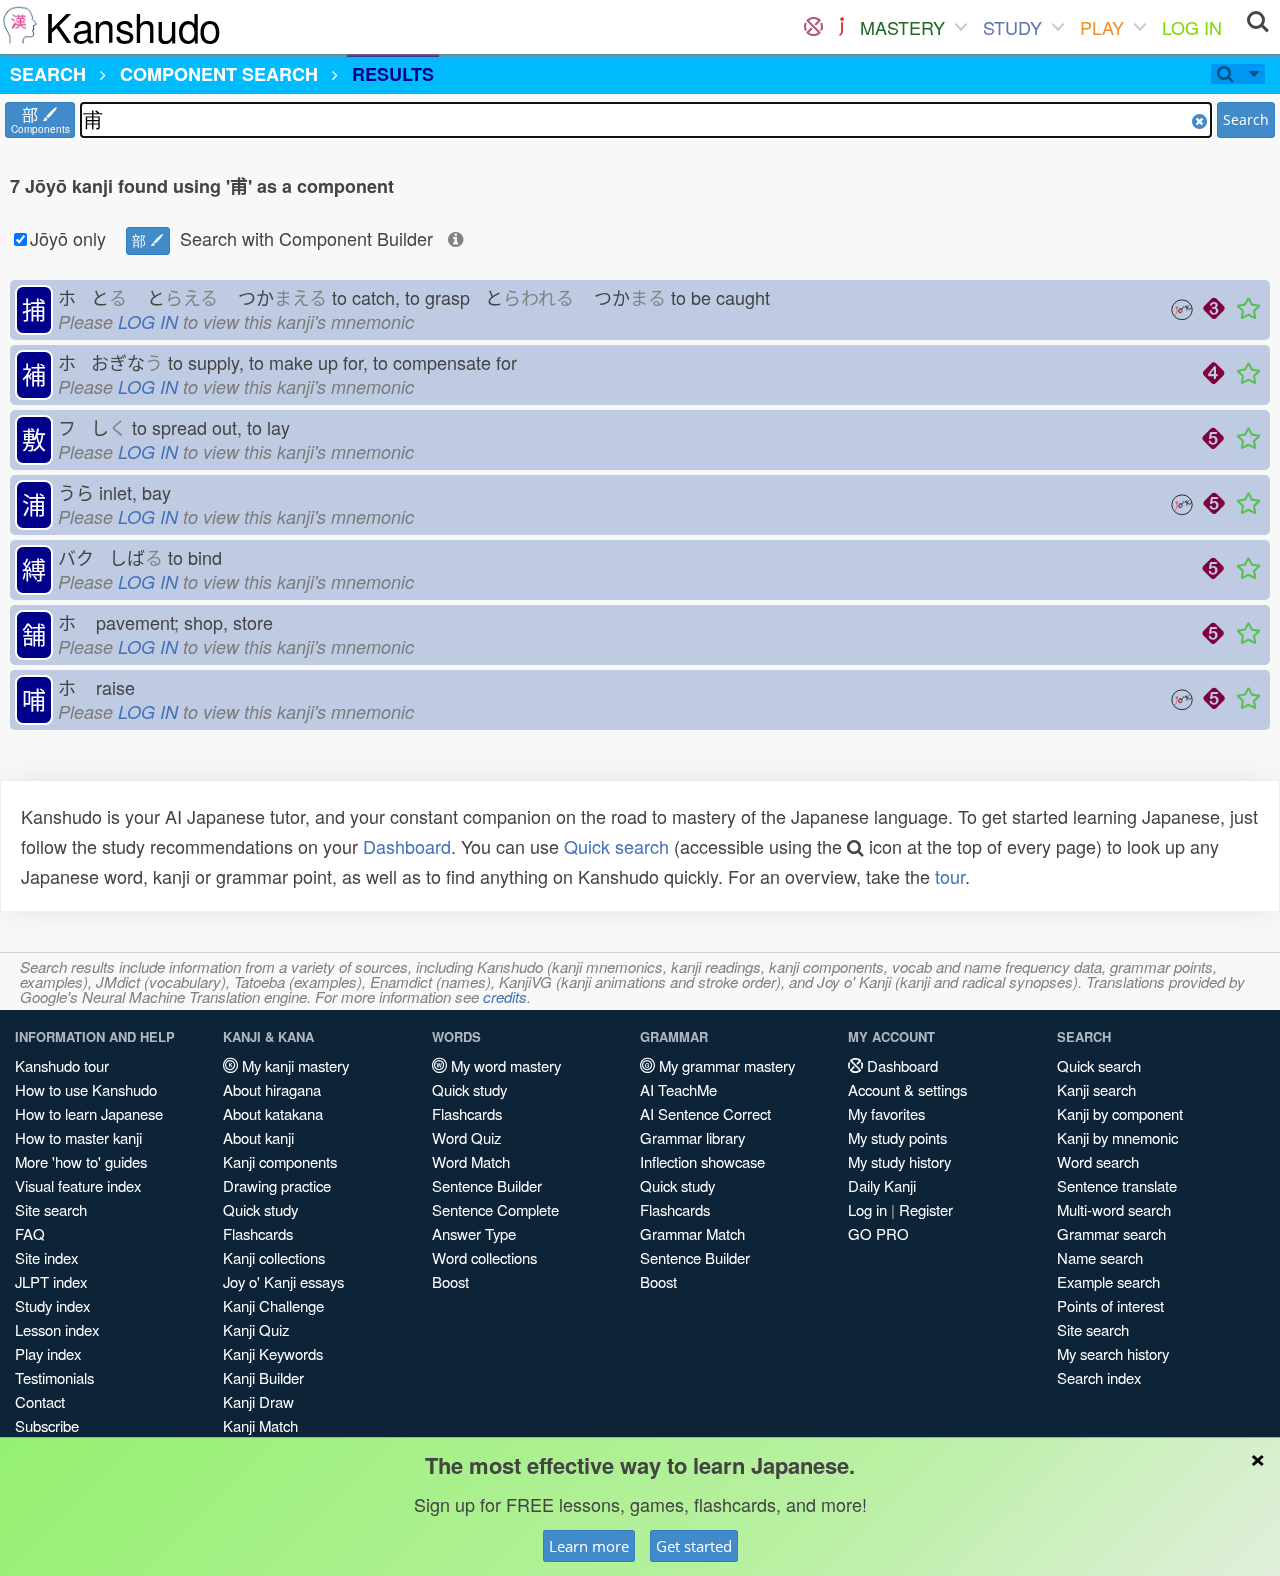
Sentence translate (1117, 1185)
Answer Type (474, 1233)
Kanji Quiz (256, 1329)
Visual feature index (78, 1185)
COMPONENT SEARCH (219, 74)
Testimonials (54, 1377)
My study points (897, 1137)
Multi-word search (1114, 1209)
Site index (46, 1257)
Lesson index (57, 1329)
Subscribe (47, 1425)
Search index (1099, 1377)
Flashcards (258, 1233)
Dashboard (407, 846)
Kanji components (280, 1161)
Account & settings (907, 1089)
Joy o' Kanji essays (283, 1281)
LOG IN (1192, 27)
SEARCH (48, 74)
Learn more (589, 1546)
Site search (51, 1209)
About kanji (258, 1137)
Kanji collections (274, 1257)
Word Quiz (466, 1137)
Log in (867, 1209)
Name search (1100, 1257)
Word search (1098, 1161)
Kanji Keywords (273, 1353)
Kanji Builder (263, 1377)
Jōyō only (68, 238)
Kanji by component (1120, 1113)
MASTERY (902, 27)
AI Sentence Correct (705, 1113)
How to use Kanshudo (86, 1089)
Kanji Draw (258, 1401)
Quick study (260, 1209)
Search (1246, 119)
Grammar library (692, 1137)
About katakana (273, 1113)
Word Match (471, 1161)
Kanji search (1096, 1089)
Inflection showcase (702, 1161)
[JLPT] (841, 27)
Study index (52, 1305)
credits (505, 996)
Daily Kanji (882, 1185)
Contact (40, 1401)
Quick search (616, 846)
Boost (450, 1281)
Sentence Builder (487, 1185)
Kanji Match (260, 1425)
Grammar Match (692, 1233)
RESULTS (393, 74)
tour (950, 876)
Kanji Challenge (273, 1305)
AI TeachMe (678, 1089)
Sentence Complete (495, 1209)
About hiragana (272, 1089)
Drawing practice (277, 1185)
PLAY (1102, 27)
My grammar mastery (725, 1065)
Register (926, 1209)
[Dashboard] (813, 27)
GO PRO (878, 1233)
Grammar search (1111, 1233)
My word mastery (504, 1065)
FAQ (30, 1233)
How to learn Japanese (89, 1113)
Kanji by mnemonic (1117, 1137)
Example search (1108, 1281)
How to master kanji (78, 1137)
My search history (1113, 1353)
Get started (694, 1546)
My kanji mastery (293, 1065)
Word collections (484, 1257)
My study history (899, 1161)
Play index (48, 1353)
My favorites (886, 1113)
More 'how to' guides (81, 1161)
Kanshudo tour (62, 1065)
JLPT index (51, 1281)
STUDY (1012, 27)
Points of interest (1110, 1305)
